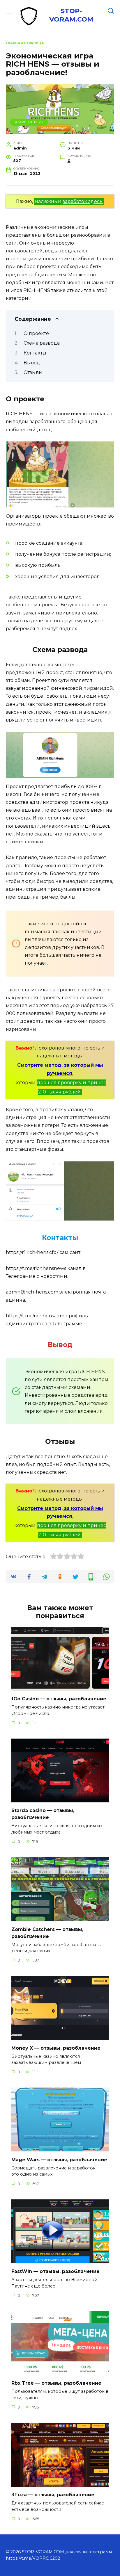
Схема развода (42, 343)
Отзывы (33, 372)
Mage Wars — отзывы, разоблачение (59, 2159)
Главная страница (25, 43)
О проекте (36, 333)
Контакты (35, 353)
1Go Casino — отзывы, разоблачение (59, 1699)
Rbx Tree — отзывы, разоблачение (56, 2383)
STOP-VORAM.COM (71, 15)
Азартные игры (29, 122)
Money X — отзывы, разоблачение (56, 2048)
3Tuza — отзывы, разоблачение (53, 2495)
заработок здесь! (83, 201)
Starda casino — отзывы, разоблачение (43, 1814)
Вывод (32, 363)
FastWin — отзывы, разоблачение (55, 2271)
